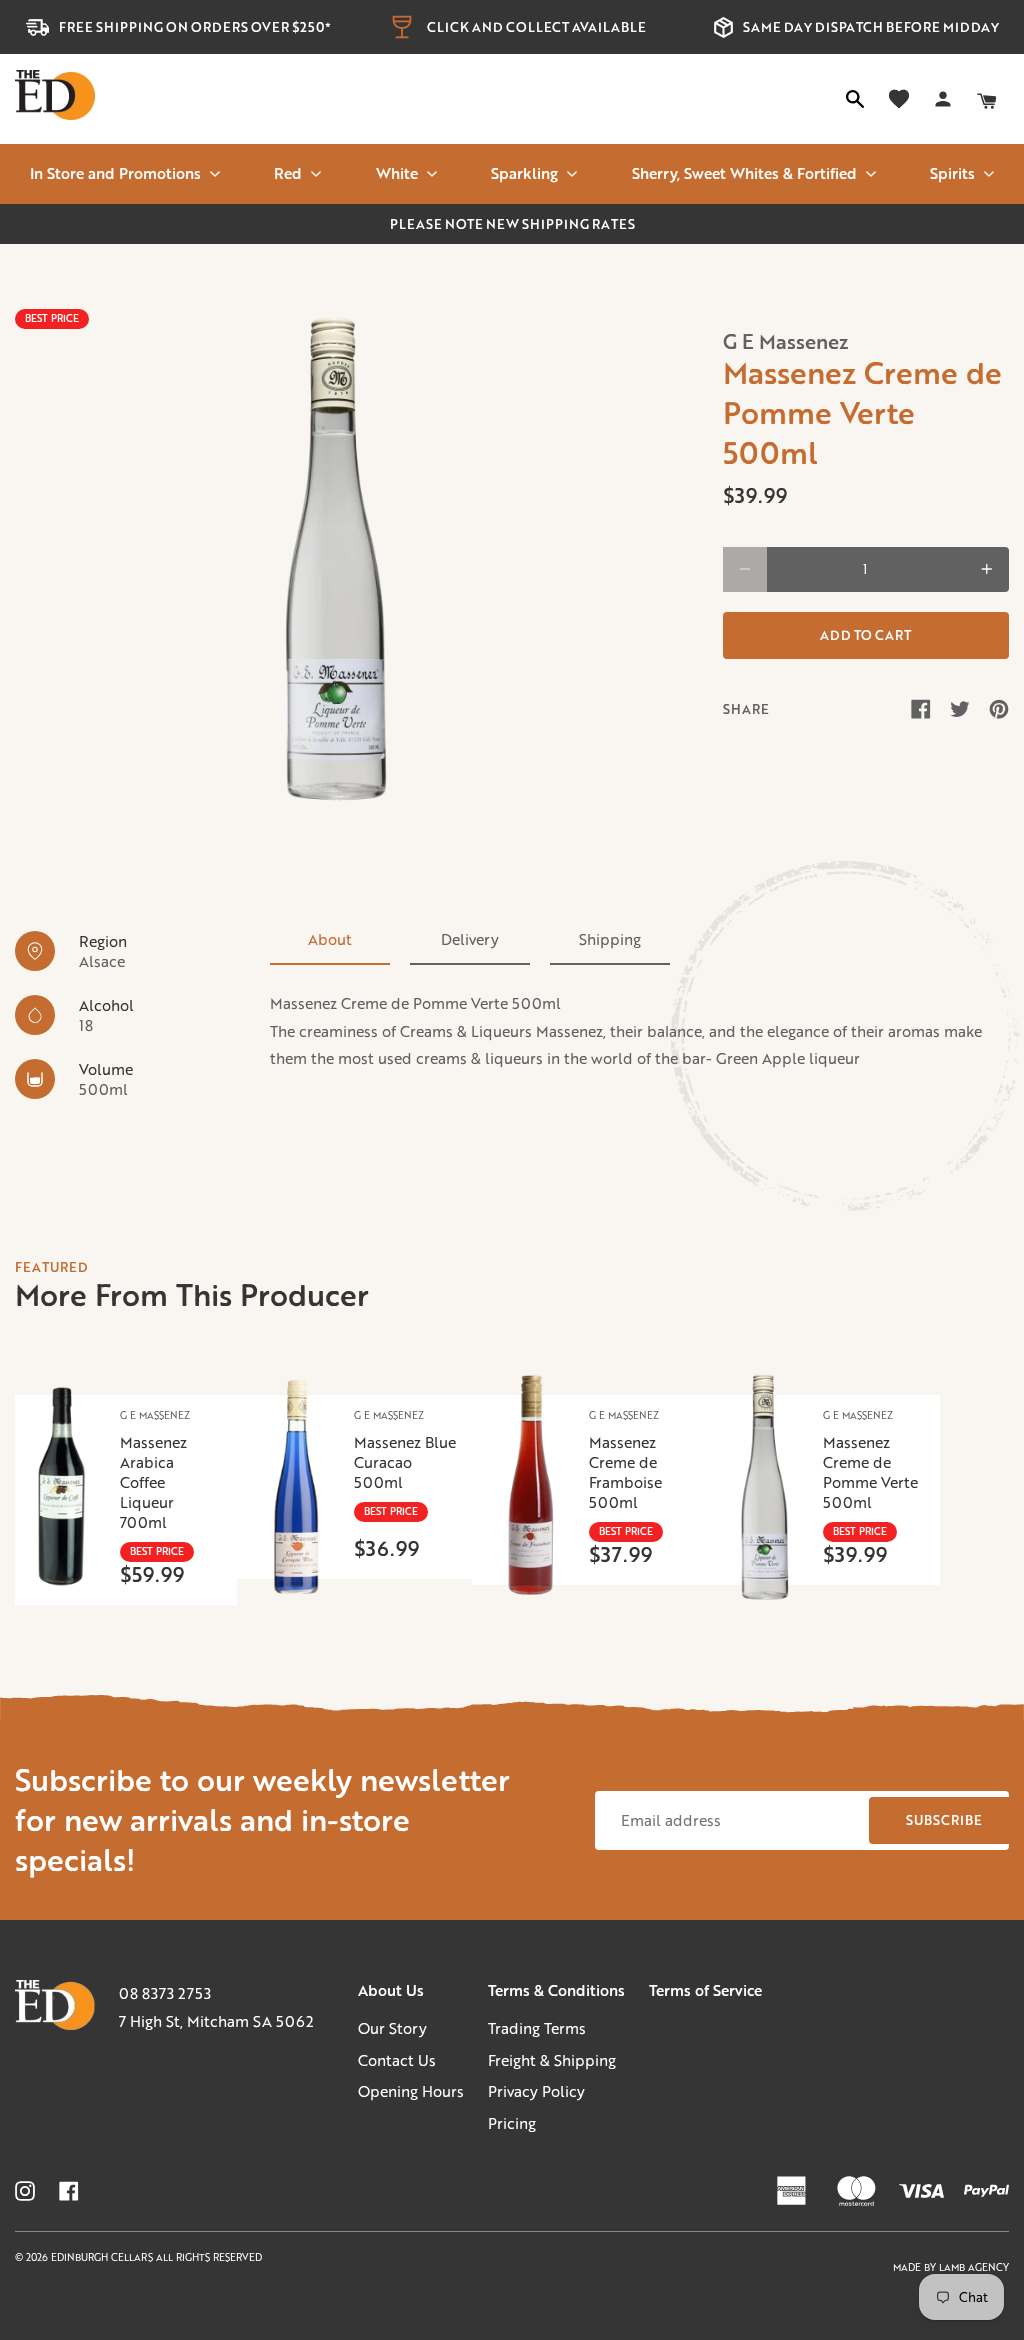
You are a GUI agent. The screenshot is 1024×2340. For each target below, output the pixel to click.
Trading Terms (537, 2028)
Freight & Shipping (552, 2060)
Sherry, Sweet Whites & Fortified (744, 173)
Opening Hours (411, 2091)
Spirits (952, 173)
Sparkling (524, 173)
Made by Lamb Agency (951, 2267)
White (397, 173)
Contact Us (397, 2060)
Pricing (512, 2123)
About (330, 939)
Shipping (610, 939)
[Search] (855, 99)
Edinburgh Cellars (103, 2257)
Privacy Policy (536, 2091)
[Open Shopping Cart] (987, 99)
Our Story (392, 2028)
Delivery (470, 939)
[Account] (943, 99)
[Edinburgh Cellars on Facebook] (69, 2191)
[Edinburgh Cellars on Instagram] (25, 2191)
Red (288, 173)
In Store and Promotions (115, 173)
